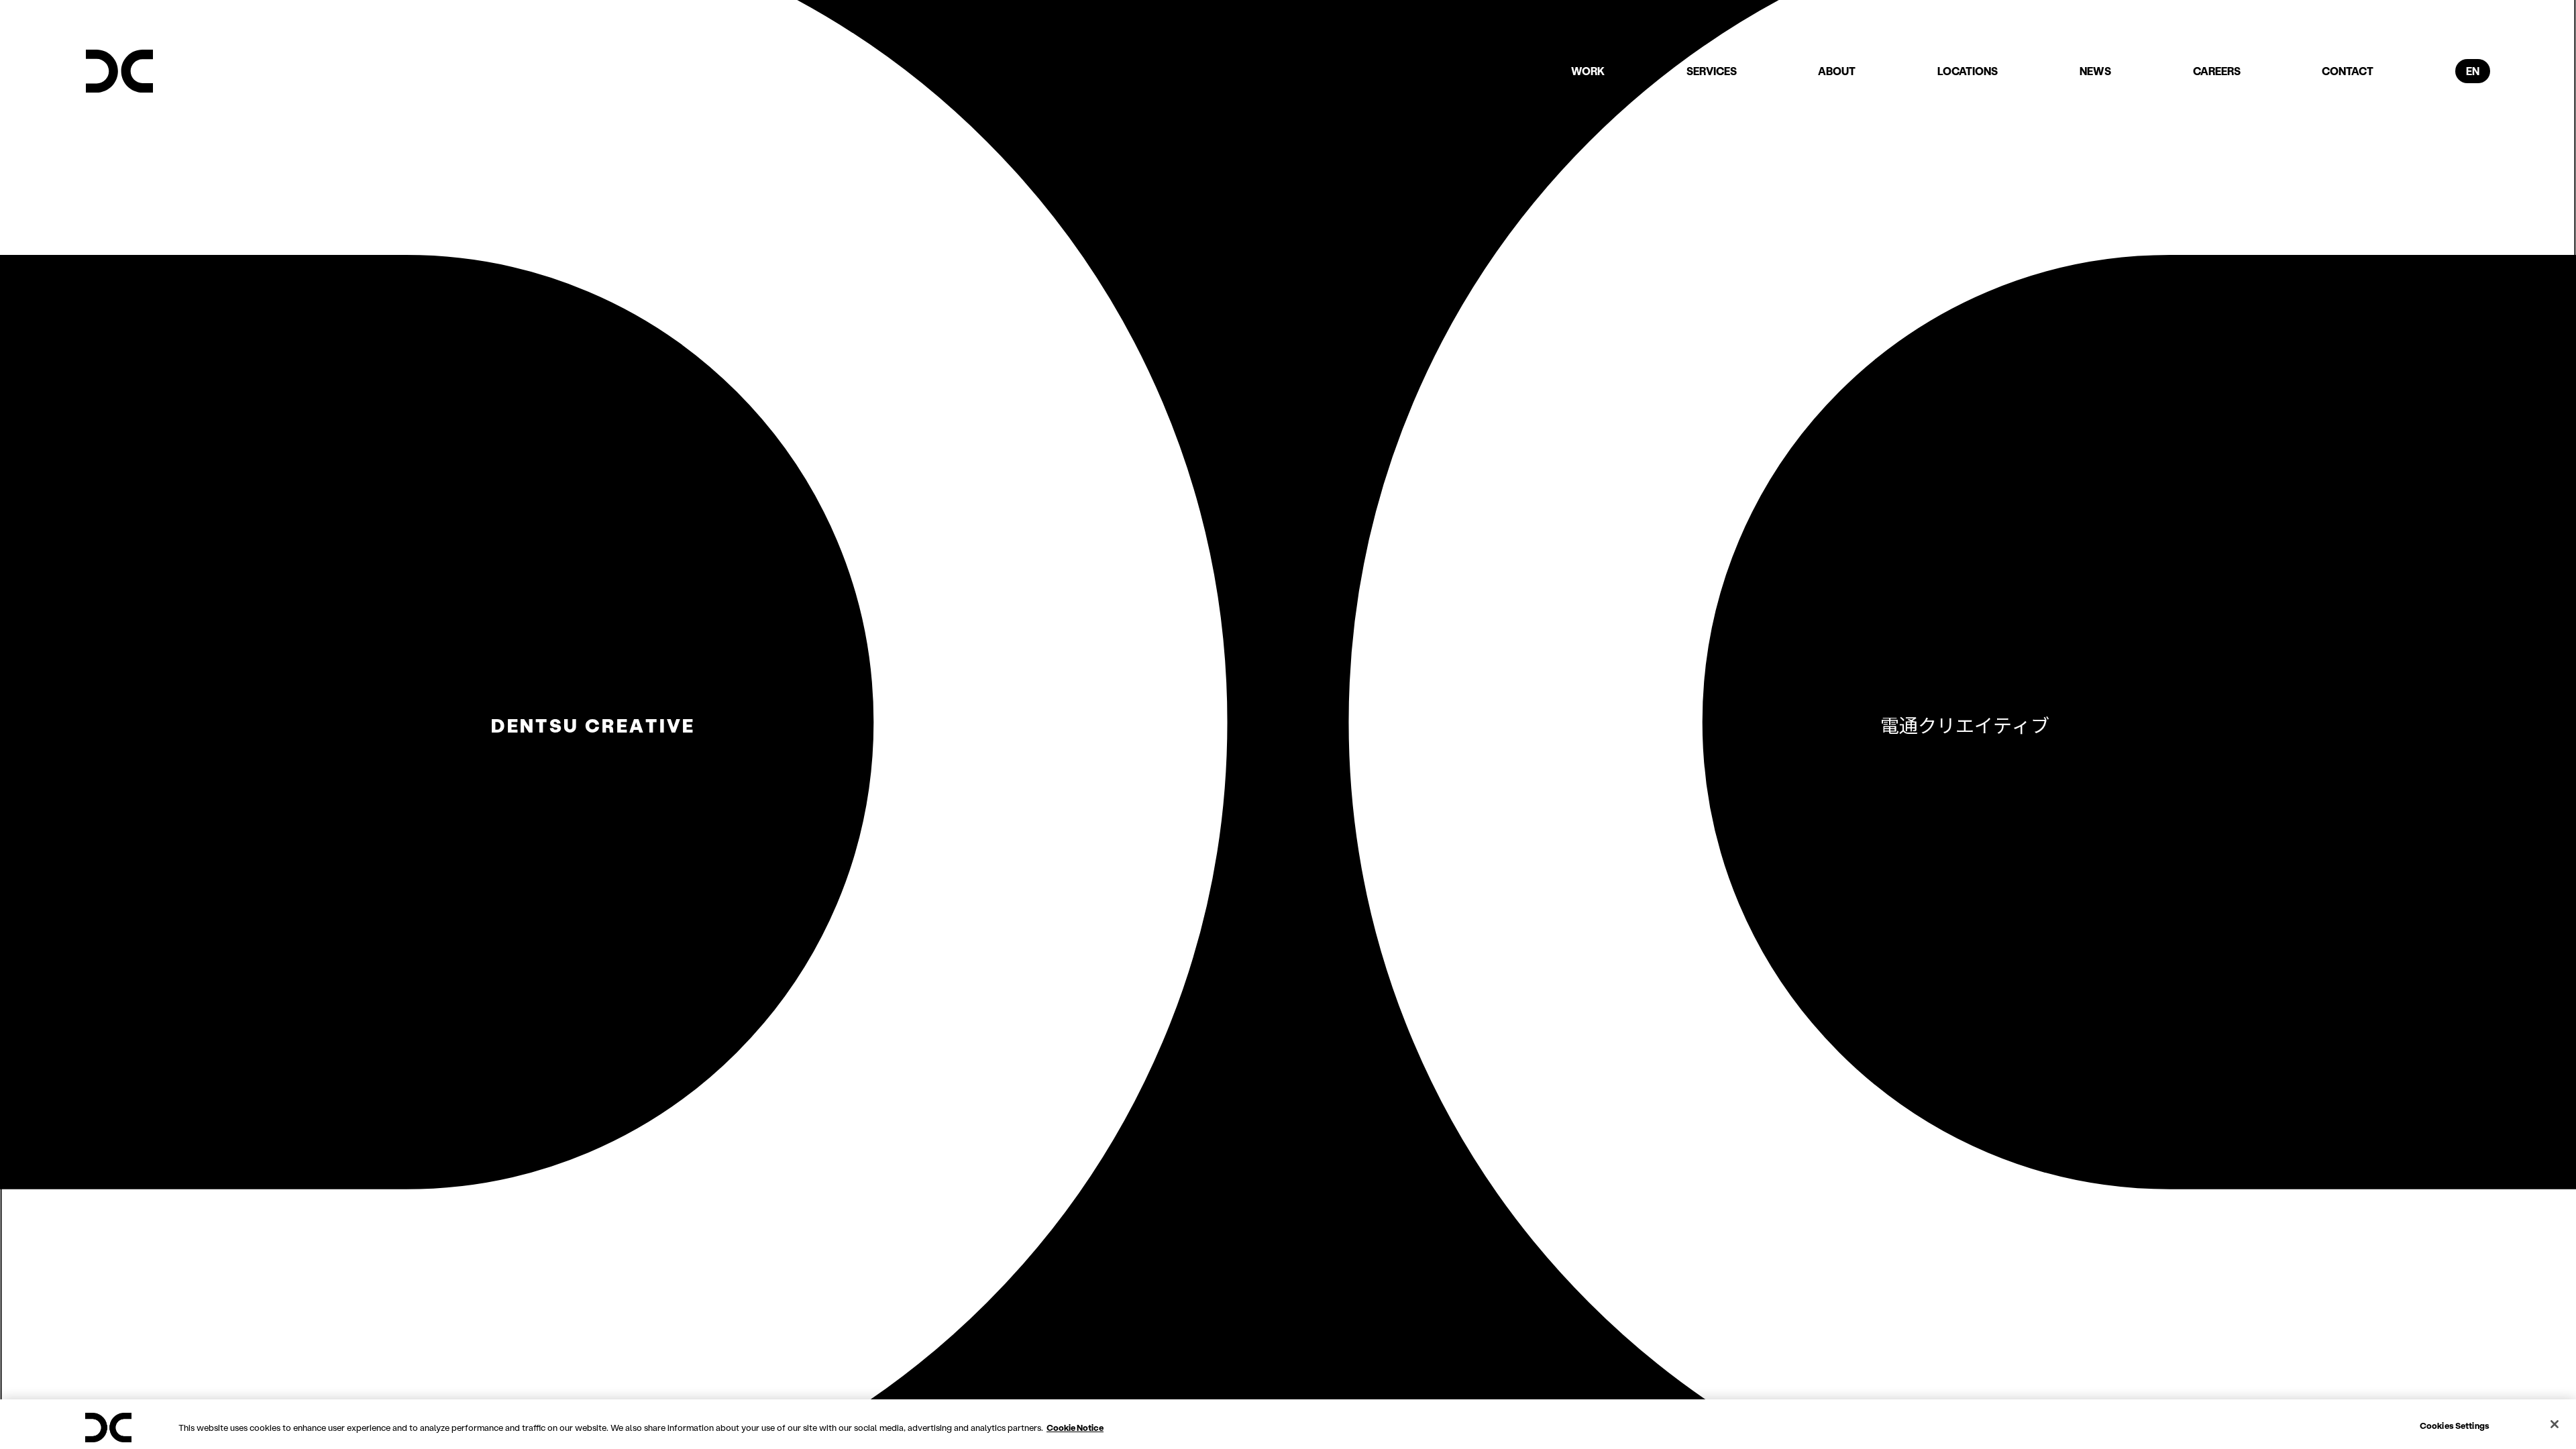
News (2095, 71)
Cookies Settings (2455, 1425)
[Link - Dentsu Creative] (119, 71)
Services (1712, 71)
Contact (2348, 71)
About (1837, 71)
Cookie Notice (1075, 1427)
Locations (1968, 71)
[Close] (2555, 1424)
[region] (1288, 1424)
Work (1588, 71)
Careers (2217, 71)
